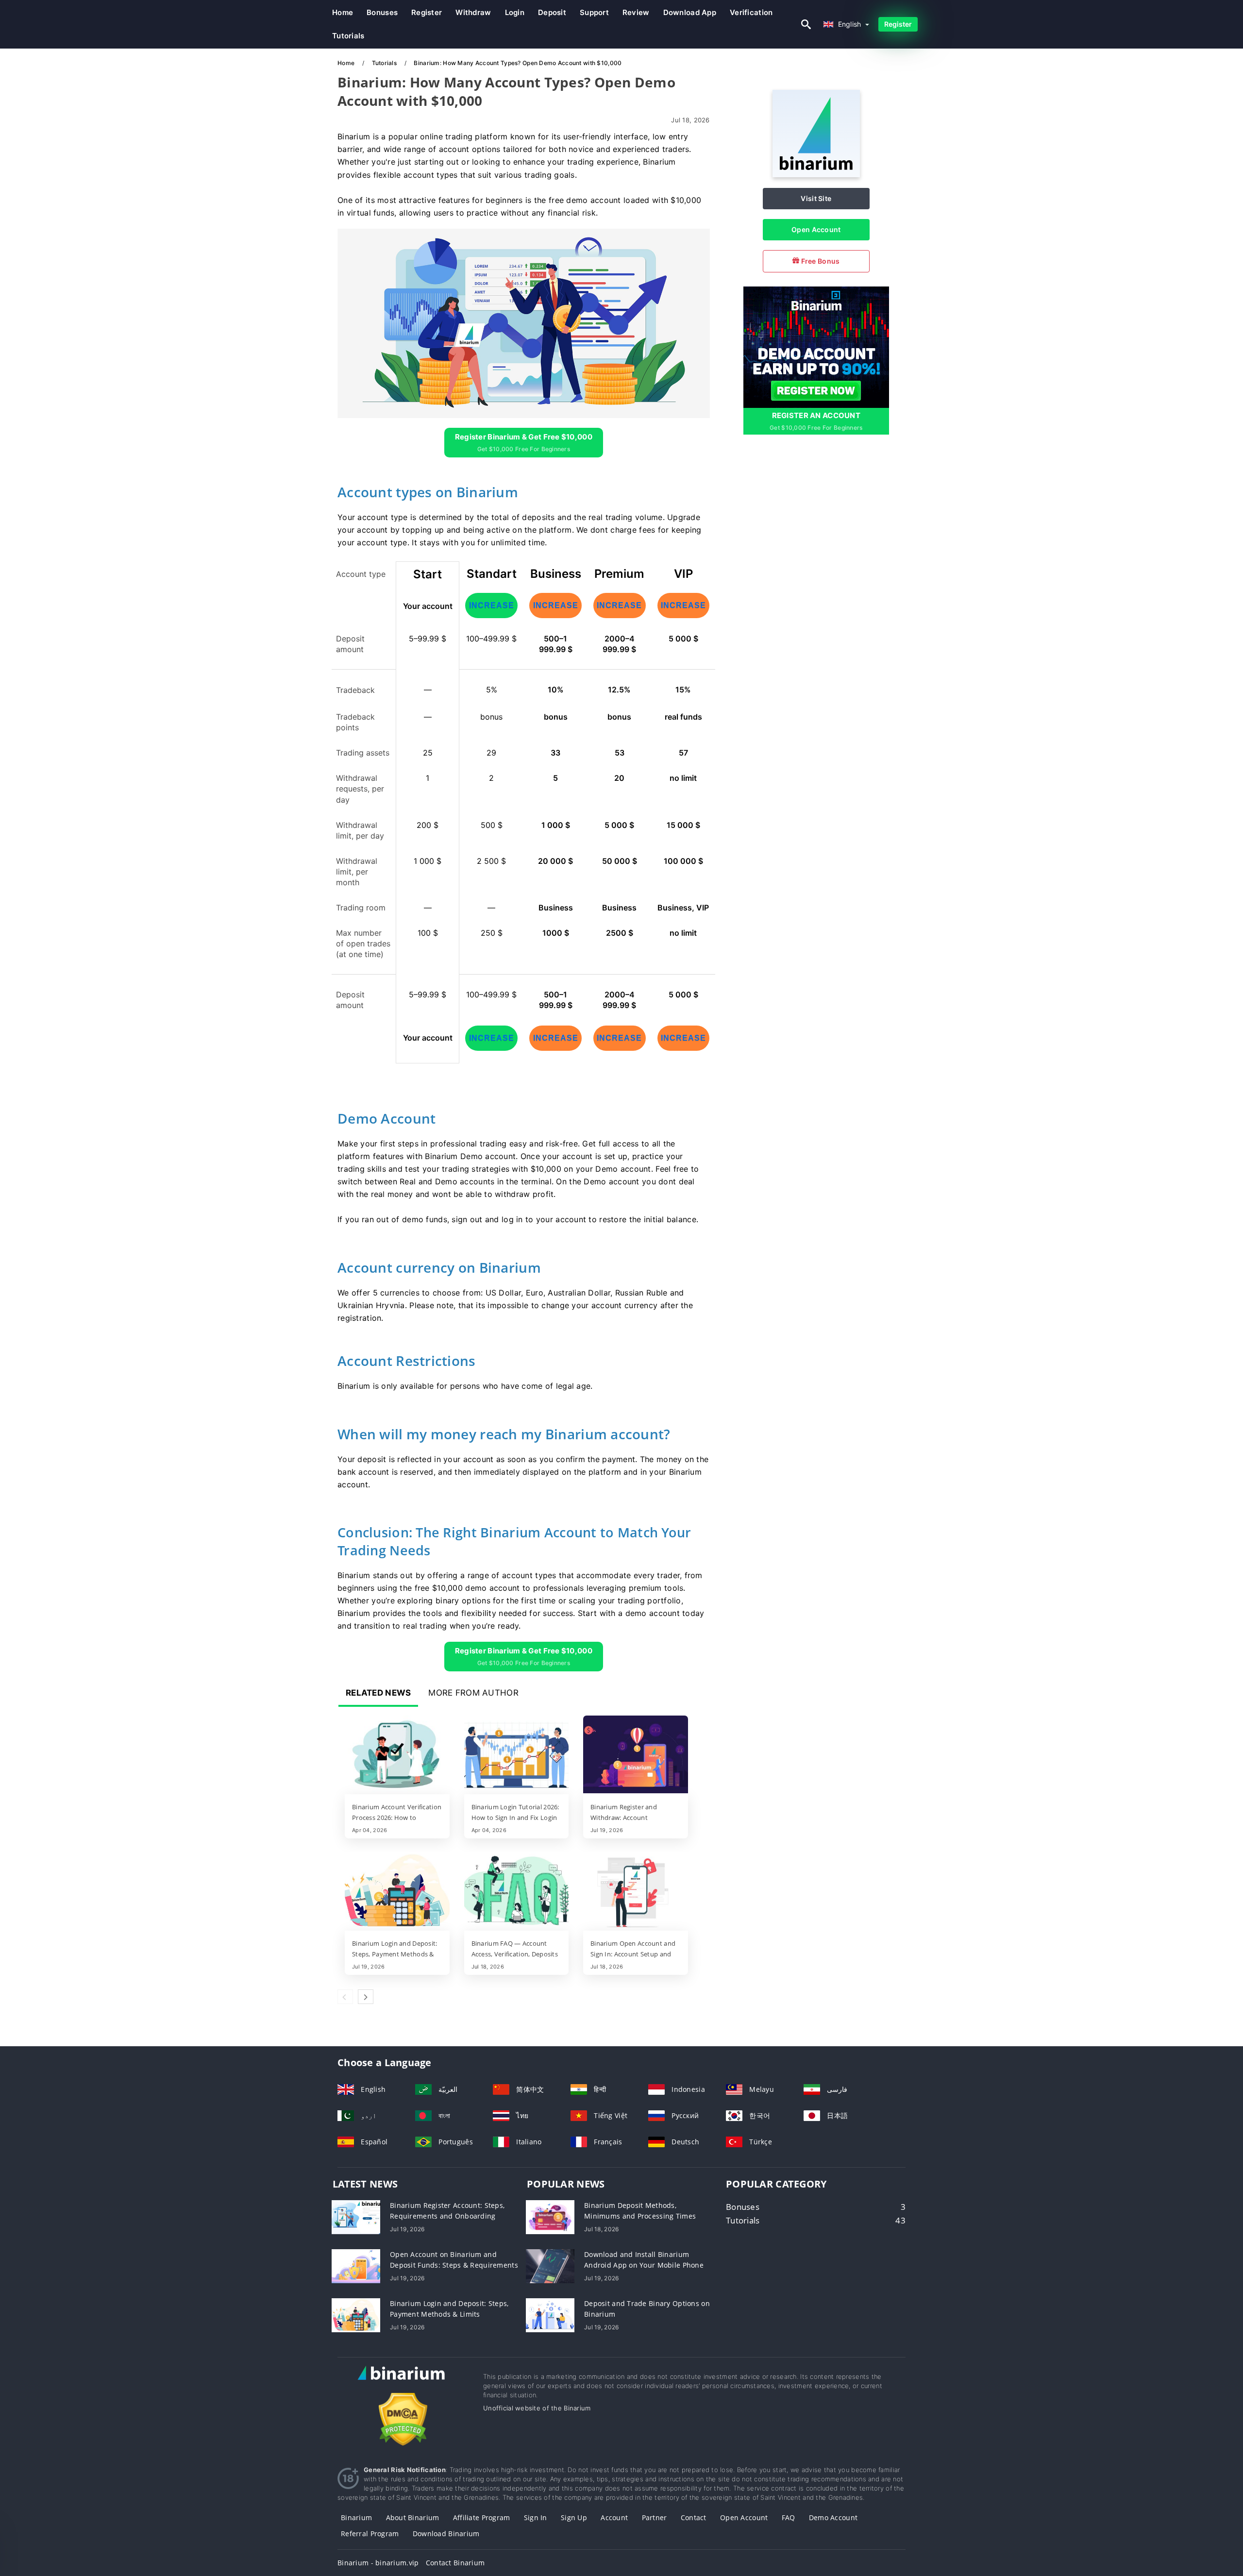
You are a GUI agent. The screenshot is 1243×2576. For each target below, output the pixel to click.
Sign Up (574, 2517)
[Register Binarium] (816, 346)
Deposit (552, 12)
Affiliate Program (482, 2517)
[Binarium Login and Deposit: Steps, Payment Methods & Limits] (397, 1892)
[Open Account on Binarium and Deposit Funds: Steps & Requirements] (356, 2265)
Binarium (356, 2517)
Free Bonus (819, 261)
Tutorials (348, 36)
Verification (751, 12)
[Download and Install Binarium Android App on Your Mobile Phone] (550, 2265)
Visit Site (816, 198)
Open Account (816, 229)
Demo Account (833, 2517)
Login (515, 12)
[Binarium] (816, 175)
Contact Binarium (455, 2563)
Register (427, 12)
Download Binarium (446, 2534)
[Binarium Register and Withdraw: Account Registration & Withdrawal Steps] (636, 1755)
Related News (378, 1693)
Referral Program (370, 2534)
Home (343, 12)
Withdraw (473, 12)
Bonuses (382, 12)
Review (636, 12)
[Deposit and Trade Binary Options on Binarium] (550, 2314)
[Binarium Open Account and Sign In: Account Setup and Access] (636, 1892)
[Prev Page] (345, 1997)
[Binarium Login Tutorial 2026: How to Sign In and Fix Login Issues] (517, 1755)
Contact (694, 2517)
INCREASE (492, 605)
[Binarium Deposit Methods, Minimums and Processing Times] (550, 2216)
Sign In (536, 2517)
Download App (690, 12)
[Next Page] (366, 1997)
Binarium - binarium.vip (378, 2563)
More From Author (473, 1693)
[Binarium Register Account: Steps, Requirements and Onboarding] (356, 2216)
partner (655, 2517)
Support (594, 12)
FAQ (789, 2517)
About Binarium (413, 2517)
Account (614, 2517)
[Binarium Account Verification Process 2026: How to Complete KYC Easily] (397, 1755)
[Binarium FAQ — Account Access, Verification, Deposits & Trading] (517, 1892)
